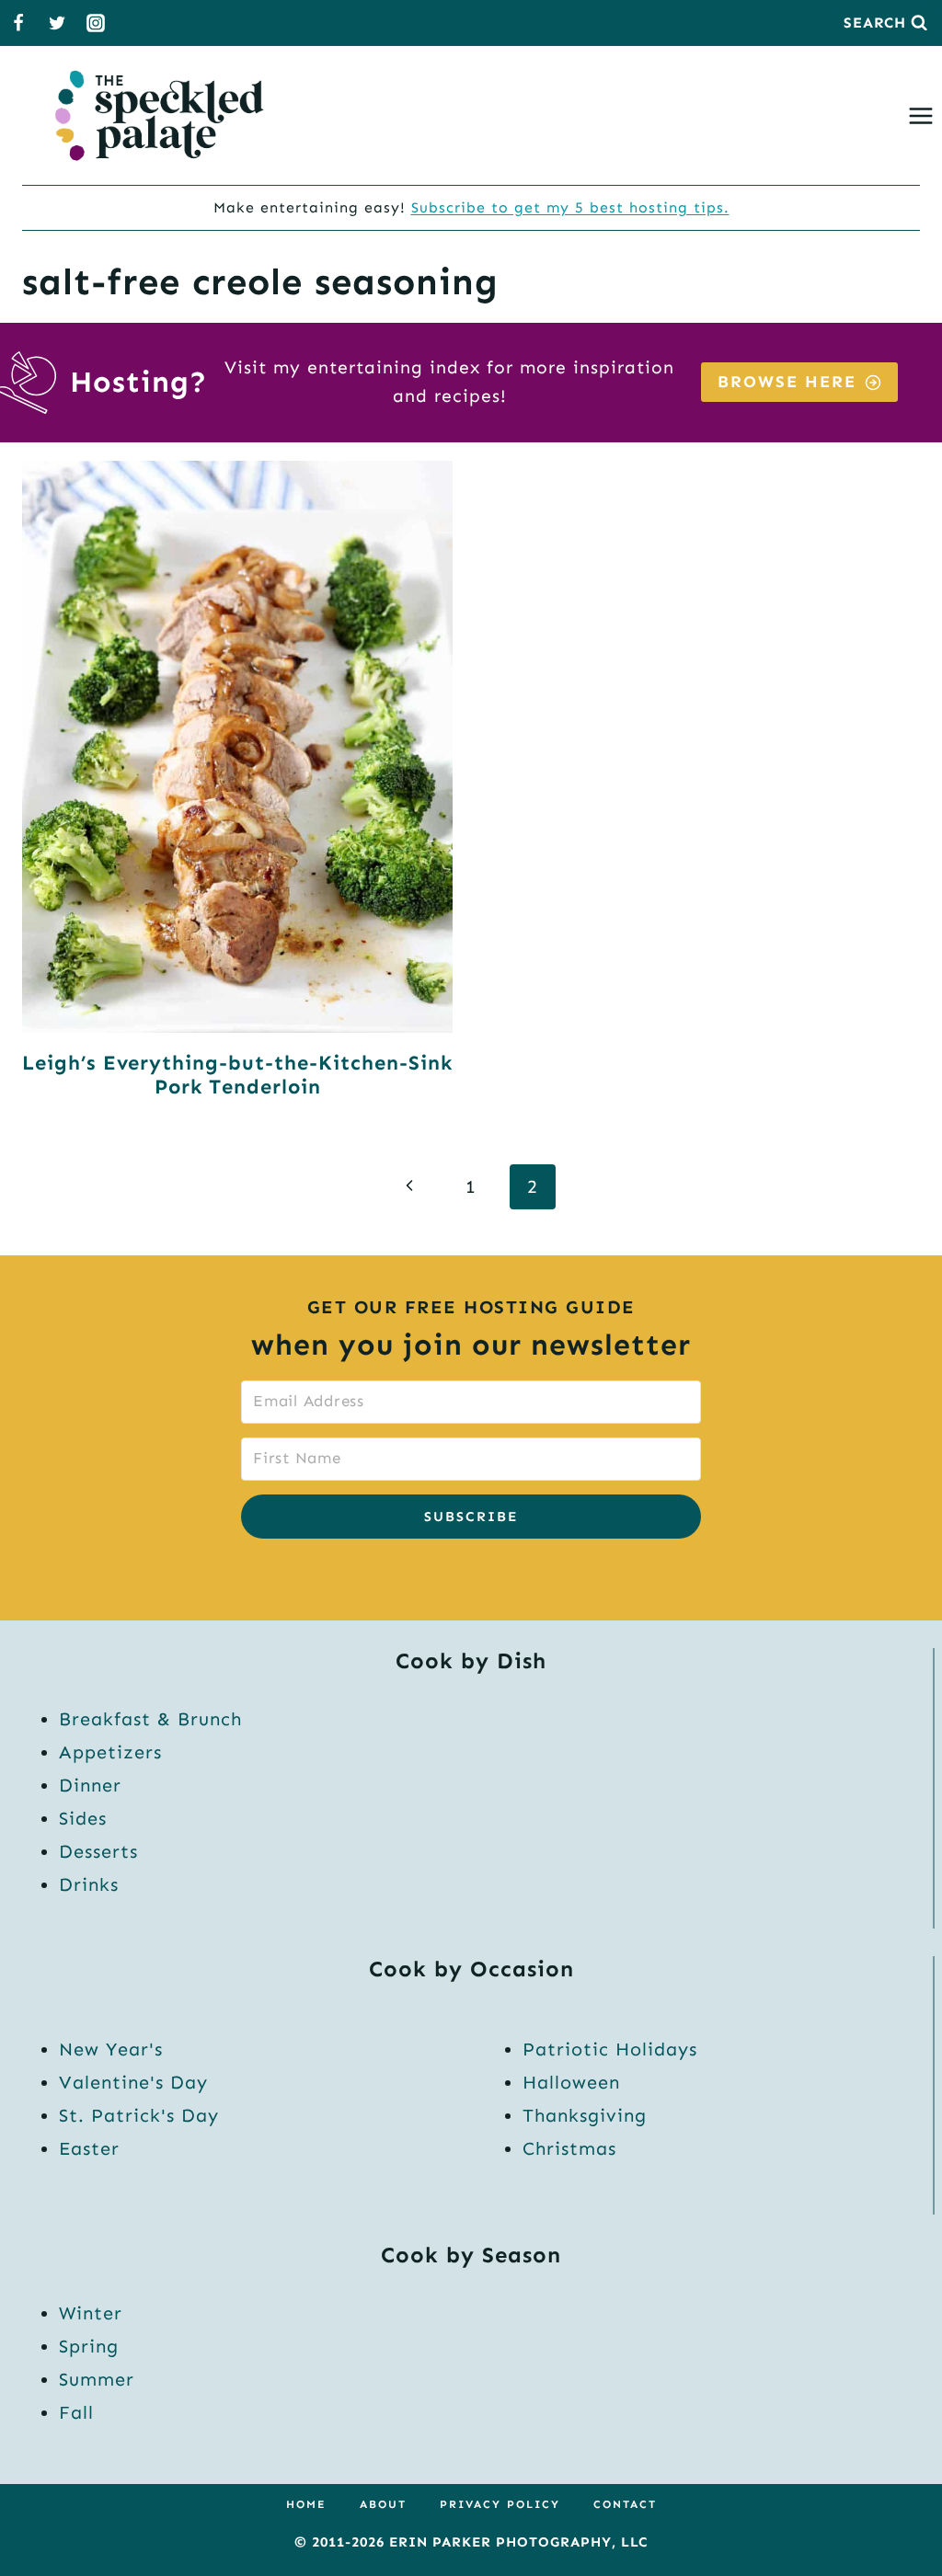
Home (306, 2504)
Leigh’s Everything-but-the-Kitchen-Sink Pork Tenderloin (237, 1075)
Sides (83, 1818)
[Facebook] (18, 23)
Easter (89, 2148)
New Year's (111, 2049)
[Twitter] (57, 23)
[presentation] (237, 747)
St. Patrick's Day (139, 2115)
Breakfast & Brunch (150, 1719)
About (383, 2504)
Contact (625, 2504)
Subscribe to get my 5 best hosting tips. (570, 207)
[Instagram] (96, 23)
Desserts (98, 1851)
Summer (97, 2379)
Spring (89, 2346)
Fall (76, 2412)
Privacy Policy (500, 2504)
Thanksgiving (585, 2115)
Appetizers (110, 1752)
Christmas (569, 2148)
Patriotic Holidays (610, 2049)
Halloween (571, 2082)
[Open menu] (925, 115)
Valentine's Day (133, 2082)
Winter (91, 2313)
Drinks (89, 1884)
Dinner (90, 1785)
